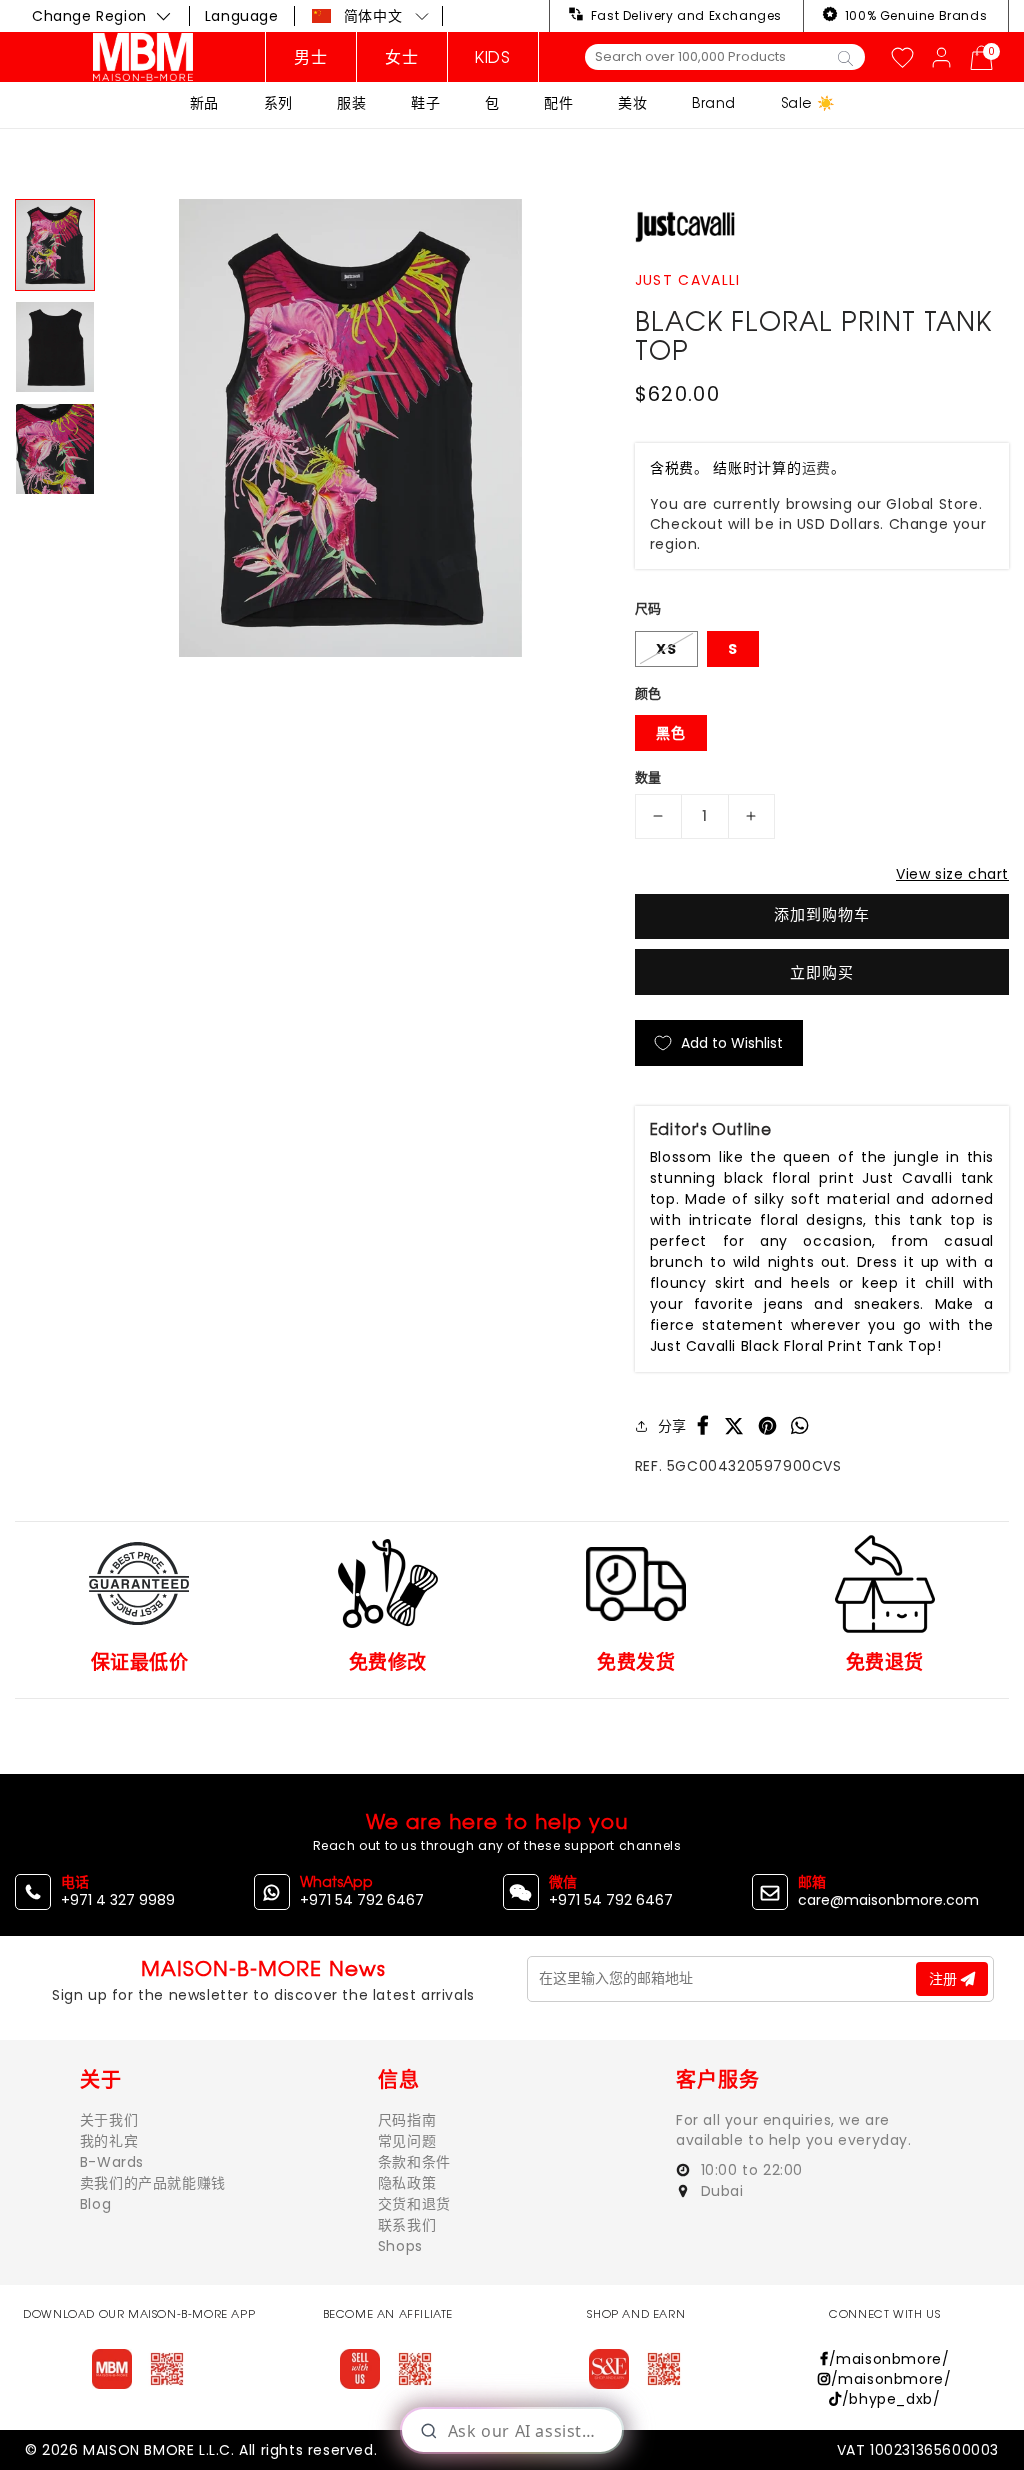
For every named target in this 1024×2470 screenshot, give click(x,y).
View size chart (952, 874)
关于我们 (109, 2120)
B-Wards (112, 2162)
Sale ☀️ (808, 102)
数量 (648, 777)
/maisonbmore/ (889, 2359)
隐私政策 (407, 2183)
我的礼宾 (109, 2141)
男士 (310, 57)
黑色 (671, 733)
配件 (558, 102)
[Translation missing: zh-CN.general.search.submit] (845, 57)
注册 (945, 1979)
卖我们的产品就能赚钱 (153, 2183)
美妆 (632, 102)
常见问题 (407, 2141)
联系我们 (407, 2225)
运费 (816, 468)
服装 (351, 102)
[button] (371, 16)
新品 (204, 102)
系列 (278, 102)
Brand (714, 102)
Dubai (720, 2191)
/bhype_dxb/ (891, 2399)
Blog (95, 2204)
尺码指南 (407, 2120)
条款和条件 (414, 2162)
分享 (672, 1426)
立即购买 (822, 972)
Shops (400, 2246)
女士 (401, 57)
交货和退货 (414, 2204)
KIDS (492, 57)
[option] (350, 428)
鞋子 (425, 102)
